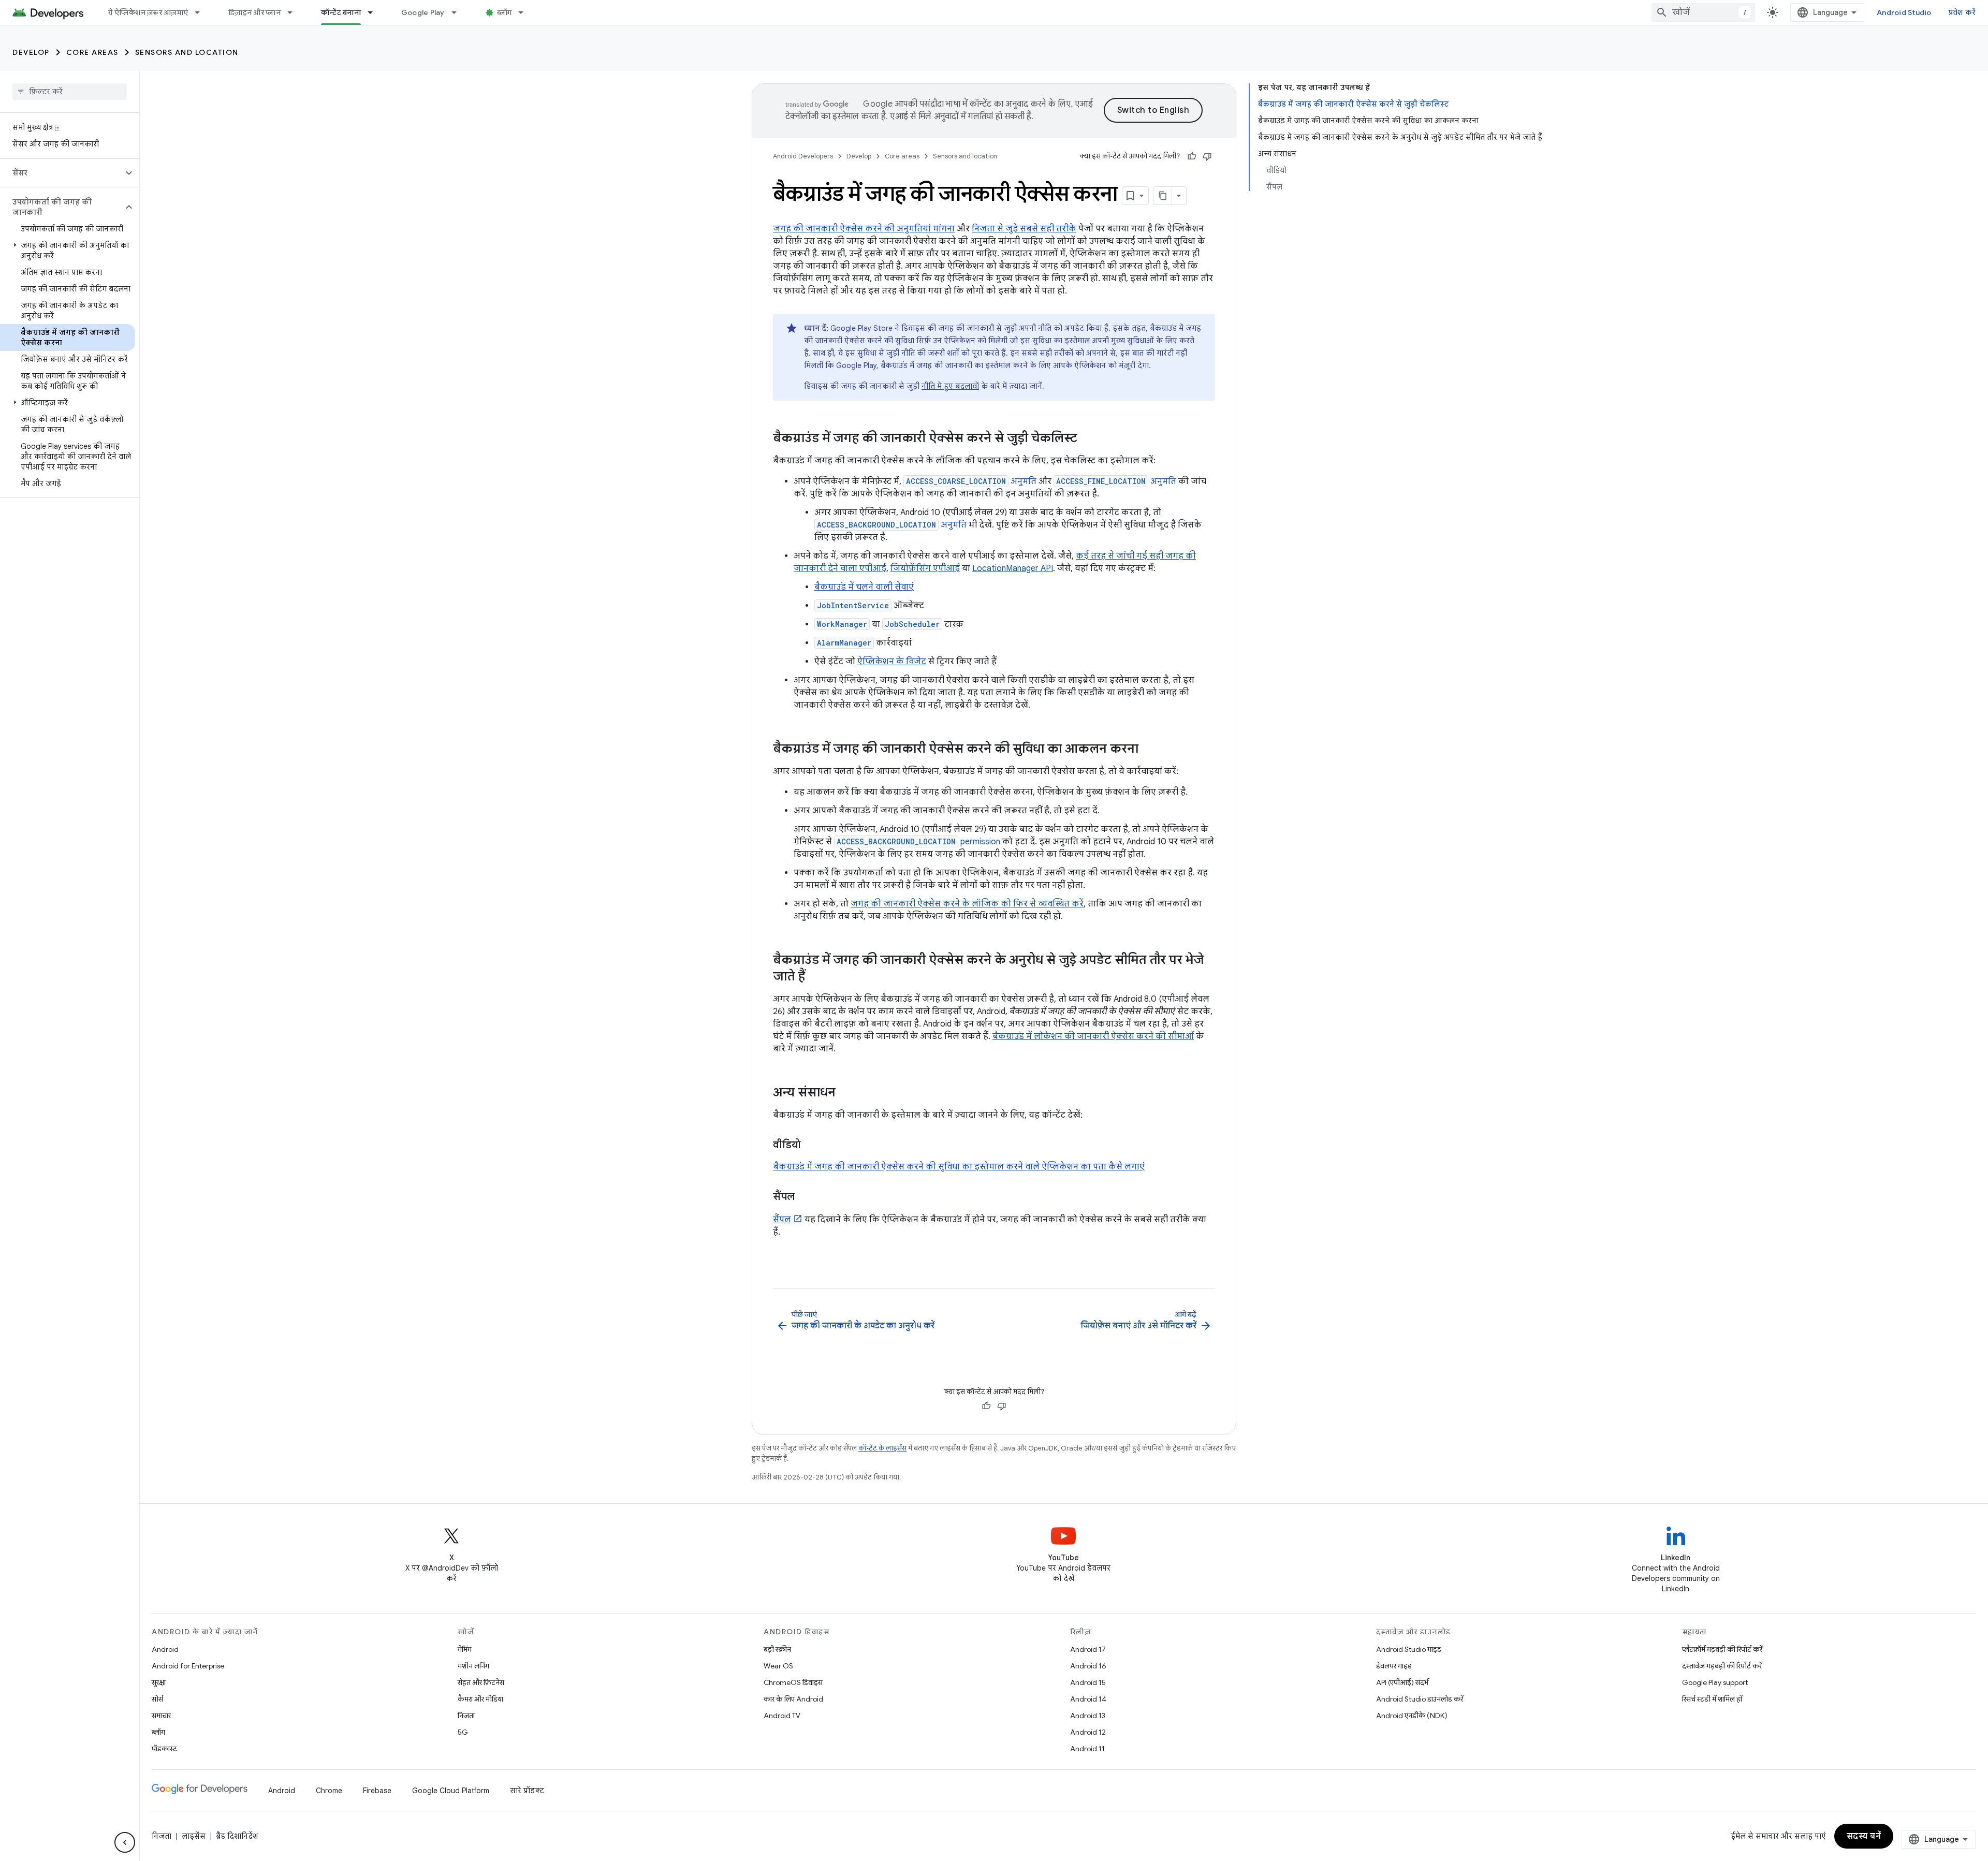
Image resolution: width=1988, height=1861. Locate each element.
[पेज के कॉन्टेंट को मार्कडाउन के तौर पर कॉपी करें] (1163, 196)
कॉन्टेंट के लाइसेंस (882, 1448)
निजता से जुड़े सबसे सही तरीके (1024, 229)
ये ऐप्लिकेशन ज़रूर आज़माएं (148, 12)
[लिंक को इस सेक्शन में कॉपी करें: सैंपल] (805, 1197)
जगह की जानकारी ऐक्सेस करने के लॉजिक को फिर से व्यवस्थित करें (967, 904)
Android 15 (1088, 1682)
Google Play (423, 12)
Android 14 (1088, 1699)
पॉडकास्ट (164, 1749)
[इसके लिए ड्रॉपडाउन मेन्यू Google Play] (459, 12)
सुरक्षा (159, 1682)
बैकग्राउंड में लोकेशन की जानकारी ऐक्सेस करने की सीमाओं (1093, 1036)
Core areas (92, 52)
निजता (466, 1716)
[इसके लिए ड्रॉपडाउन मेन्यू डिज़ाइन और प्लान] (295, 12)
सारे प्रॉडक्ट (527, 1791)
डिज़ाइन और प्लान (254, 12)
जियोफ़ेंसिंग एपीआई (925, 568)
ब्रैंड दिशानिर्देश (237, 1836)
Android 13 (1088, 1716)
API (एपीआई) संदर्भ (1402, 1682)
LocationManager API (1013, 568)
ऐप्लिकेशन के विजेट (892, 662)
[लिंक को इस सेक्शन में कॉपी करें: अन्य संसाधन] (846, 1093)
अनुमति (971, 481)
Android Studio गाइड (1409, 1649)
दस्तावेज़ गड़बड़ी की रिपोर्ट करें (1722, 1666)
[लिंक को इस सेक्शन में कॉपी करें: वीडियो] (811, 1146)
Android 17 (1088, 1649)
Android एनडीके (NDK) (1412, 1716)
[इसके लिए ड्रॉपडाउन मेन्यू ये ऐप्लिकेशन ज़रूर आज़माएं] (202, 12)
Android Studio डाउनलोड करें (1420, 1699)
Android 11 (1087, 1749)
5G (463, 1732)
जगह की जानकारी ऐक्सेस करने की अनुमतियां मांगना (864, 229)
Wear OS (778, 1666)
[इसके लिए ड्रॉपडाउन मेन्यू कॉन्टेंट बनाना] (375, 12)
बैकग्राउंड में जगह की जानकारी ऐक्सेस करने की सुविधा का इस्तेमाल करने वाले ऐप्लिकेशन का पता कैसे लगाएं (959, 1167)
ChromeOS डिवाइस (793, 1682)
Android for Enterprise (188, 1666)
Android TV (782, 1716)
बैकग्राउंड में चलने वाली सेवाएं (864, 587)
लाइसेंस (194, 1836)
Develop (31, 52)
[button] (61, 173)
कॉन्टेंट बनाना (341, 12)
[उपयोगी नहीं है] (1207, 156)
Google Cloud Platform (451, 1791)
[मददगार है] (1192, 156)
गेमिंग (465, 1649)
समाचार (161, 1716)
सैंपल (782, 1220)
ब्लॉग (505, 12)
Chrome (329, 1791)
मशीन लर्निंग (473, 1666)
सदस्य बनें (1864, 1836)
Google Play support (1715, 1682)
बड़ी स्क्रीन (777, 1649)
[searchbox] (70, 92)
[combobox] (1703, 12)
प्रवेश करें (1962, 12)
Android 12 (1088, 1732)
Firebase (377, 1791)
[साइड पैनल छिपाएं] (125, 1842)
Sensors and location (187, 52)
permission (918, 842)
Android (165, 1649)
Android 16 (1088, 1666)
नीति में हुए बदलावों (950, 386)
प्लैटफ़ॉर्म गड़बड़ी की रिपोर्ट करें (1722, 1649)
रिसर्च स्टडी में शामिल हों (1712, 1699)
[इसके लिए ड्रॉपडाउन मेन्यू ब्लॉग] (525, 12)
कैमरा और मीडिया (480, 1699)
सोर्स (157, 1699)
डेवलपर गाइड (1394, 1666)
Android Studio (1904, 12)
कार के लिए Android (793, 1699)
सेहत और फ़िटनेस (481, 1682)
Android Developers (803, 156)
